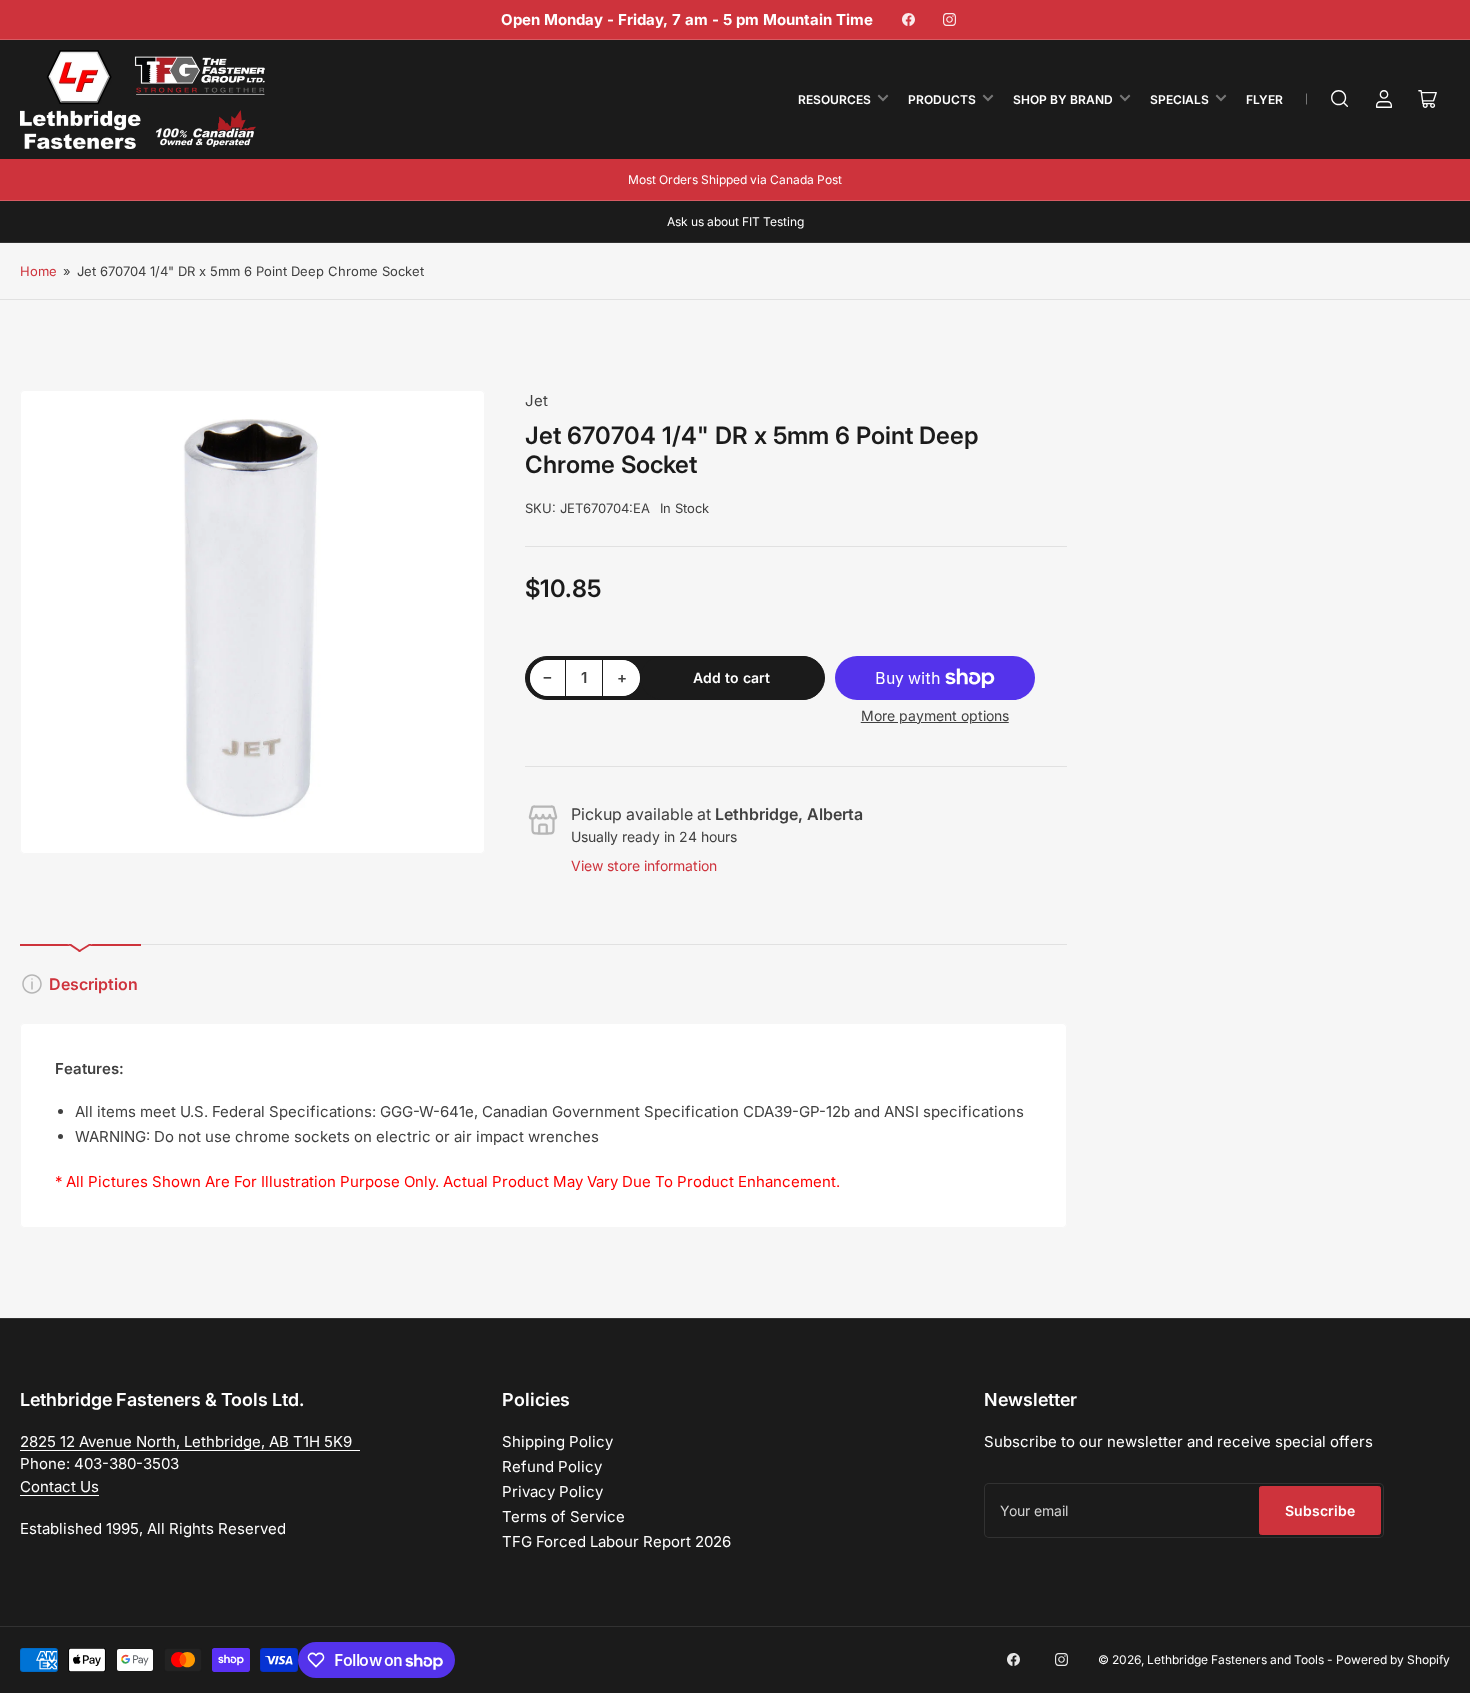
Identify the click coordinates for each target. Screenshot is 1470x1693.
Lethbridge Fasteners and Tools (1235, 1659)
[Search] (1340, 99)
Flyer (1264, 99)
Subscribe (1320, 1510)
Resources (834, 99)
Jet (536, 400)
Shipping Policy (557, 1441)
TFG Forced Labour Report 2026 (616, 1541)
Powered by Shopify (1393, 1659)
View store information (644, 865)
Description (93, 984)
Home (38, 271)
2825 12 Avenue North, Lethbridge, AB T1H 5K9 (190, 1441)
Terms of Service (563, 1516)
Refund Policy (552, 1466)
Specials (1179, 99)
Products (942, 99)
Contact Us (59, 1486)
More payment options (935, 715)
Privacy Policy (552, 1491)
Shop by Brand (1063, 99)
